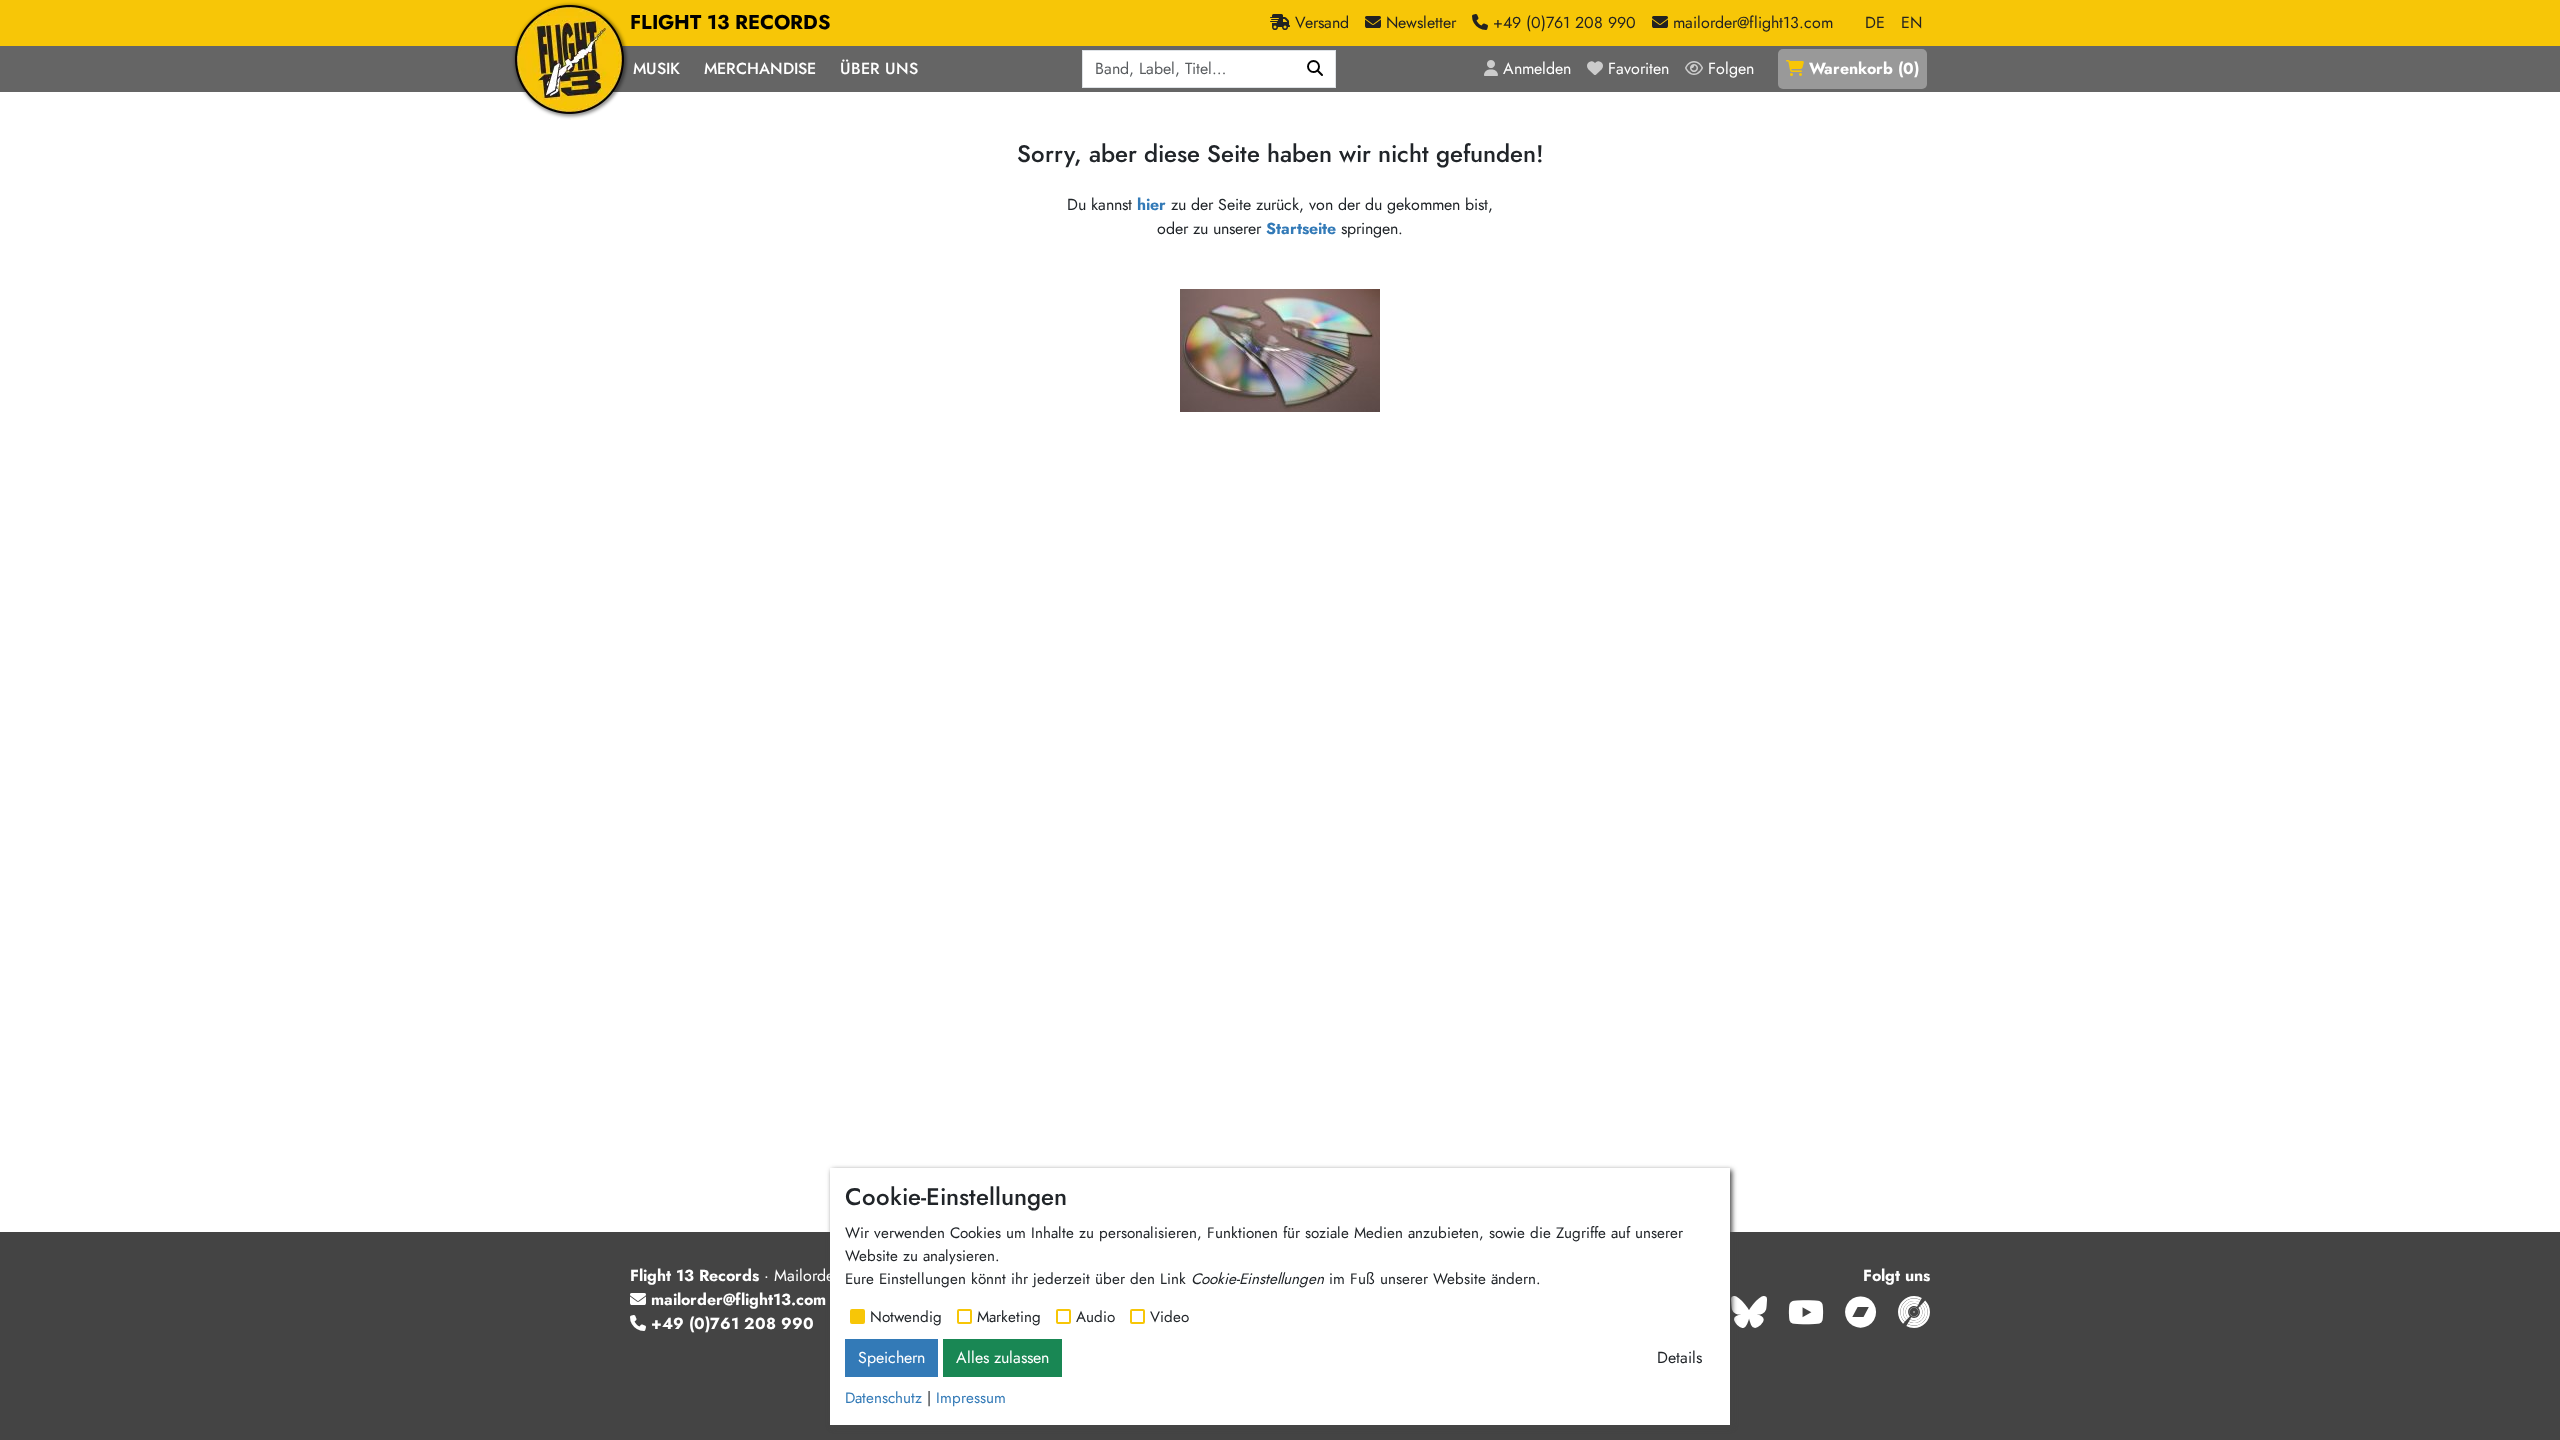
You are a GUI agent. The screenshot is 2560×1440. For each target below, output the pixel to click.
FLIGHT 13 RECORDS (730, 22)
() (1864, 68)
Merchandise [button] (760, 68)
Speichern (891, 1357)
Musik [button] (656, 68)
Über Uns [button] (879, 68)
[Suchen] (1315, 69)
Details (1679, 1357)
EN (1911, 22)
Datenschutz (883, 1398)
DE (1875, 22)
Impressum (971, 1398)
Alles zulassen (1002, 1357)
